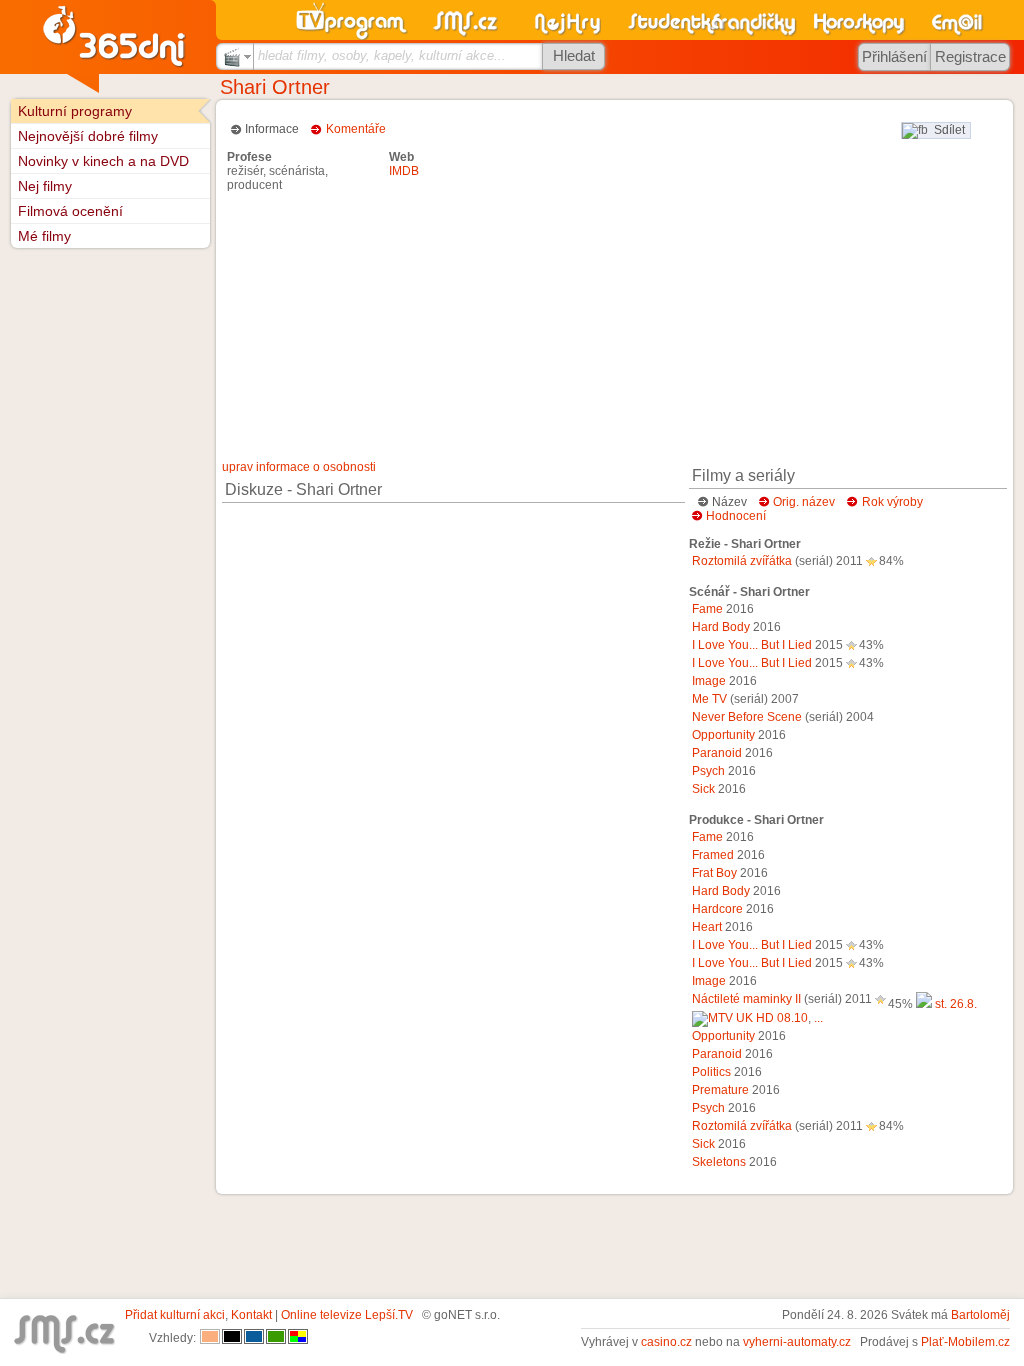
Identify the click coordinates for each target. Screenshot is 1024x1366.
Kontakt (251, 1315)
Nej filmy (45, 186)
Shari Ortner (275, 87)
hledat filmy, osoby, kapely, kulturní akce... (382, 55)
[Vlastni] (298, 1338)
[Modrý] (254, 1338)
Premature (720, 1090)
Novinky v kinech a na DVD (103, 161)
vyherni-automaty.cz (797, 1342)
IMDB (404, 171)
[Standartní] (210, 1338)
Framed (713, 855)
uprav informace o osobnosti (299, 467)
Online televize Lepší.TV (347, 1315)
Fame (707, 609)
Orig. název (804, 502)
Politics (711, 1072)
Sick (703, 789)
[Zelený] (276, 1338)
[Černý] (232, 1338)
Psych (708, 771)
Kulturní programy (75, 111)
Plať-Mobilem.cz (965, 1342)
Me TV (709, 699)
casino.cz (666, 1342)
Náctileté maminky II (746, 999)
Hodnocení (736, 516)
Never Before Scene (747, 717)
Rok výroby (892, 502)
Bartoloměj (980, 1315)
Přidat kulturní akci (175, 1315)
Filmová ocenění (70, 211)
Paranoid (717, 753)
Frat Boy (714, 873)
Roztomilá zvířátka (742, 561)
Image (709, 681)
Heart (707, 927)
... (818, 1018)
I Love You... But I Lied (752, 645)
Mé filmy (44, 236)
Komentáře (356, 129)
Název (729, 502)
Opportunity (723, 735)
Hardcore (717, 909)
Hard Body (721, 627)
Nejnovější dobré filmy (88, 136)
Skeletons (719, 1162)
